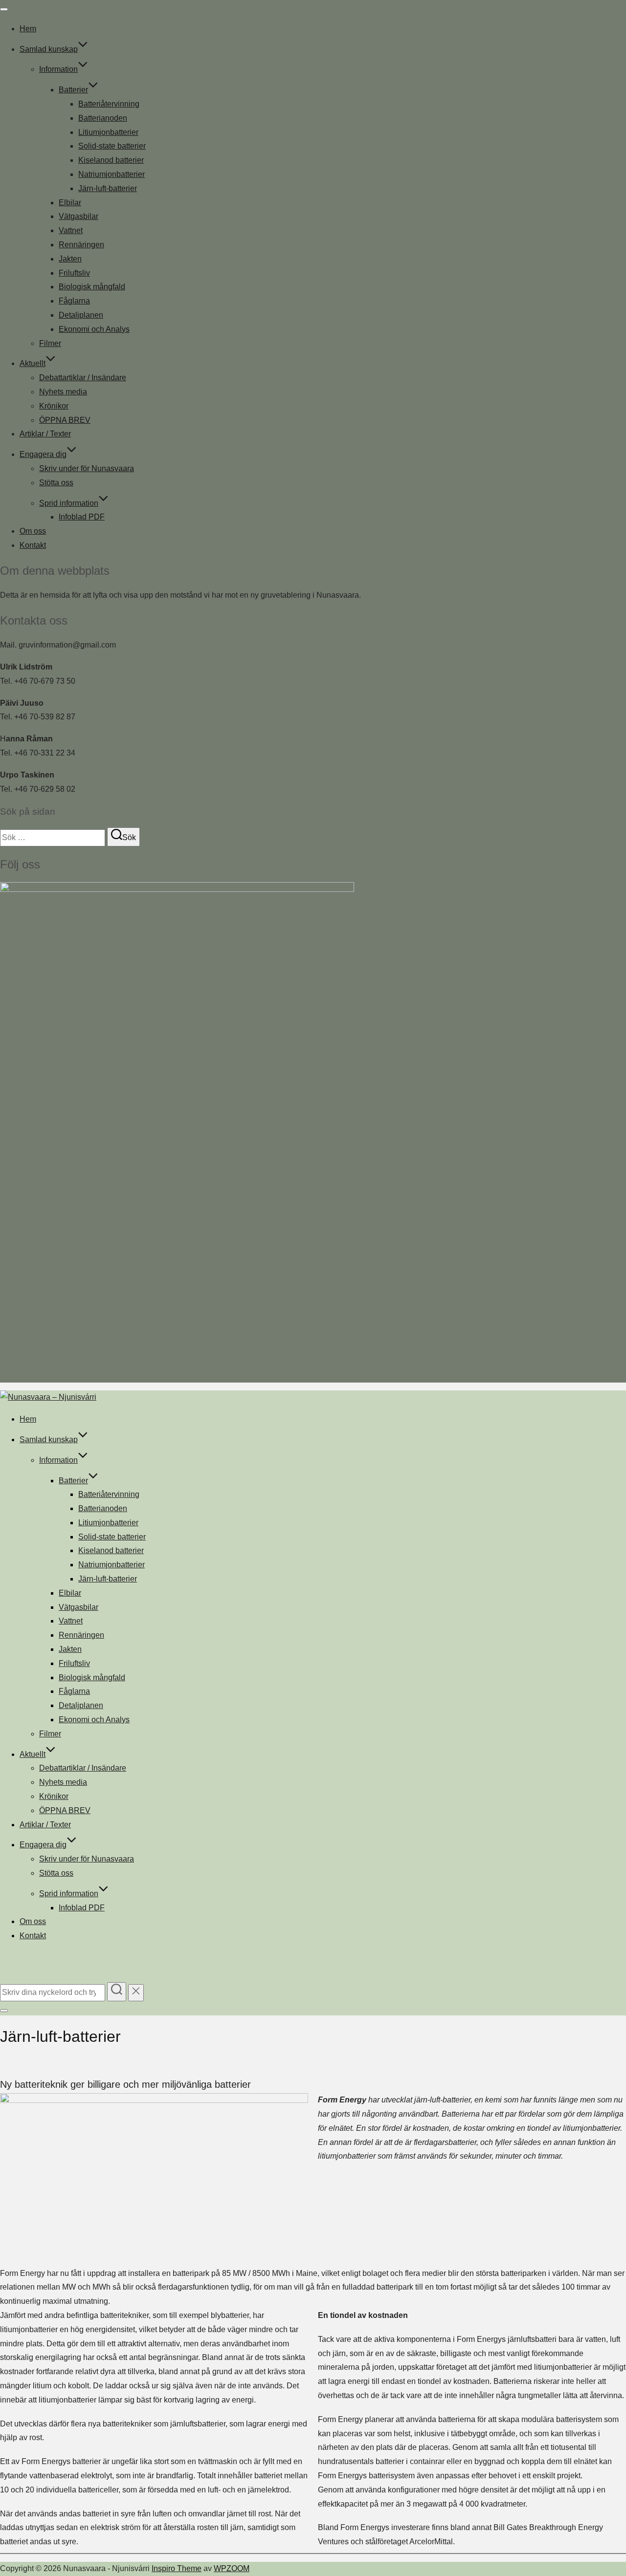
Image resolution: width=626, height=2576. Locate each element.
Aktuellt (33, 363)
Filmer (50, 343)
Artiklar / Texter (45, 434)
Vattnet (71, 230)
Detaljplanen (81, 315)
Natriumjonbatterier (112, 174)
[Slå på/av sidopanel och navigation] (4, 2011)
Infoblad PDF (82, 517)
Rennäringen (81, 245)
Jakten (70, 259)
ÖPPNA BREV (65, 420)
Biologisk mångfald (92, 287)
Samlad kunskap (49, 49)
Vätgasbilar (78, 216)
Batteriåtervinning (109, 104)
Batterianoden (103, 118)
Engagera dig (43, 454)
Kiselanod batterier (111, 160)
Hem (28, 29)
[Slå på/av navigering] (4, 9)
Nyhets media (63, 392)
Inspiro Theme (177, 2568)
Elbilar (70, 203)
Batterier (73, 90)
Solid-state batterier (112, 146)
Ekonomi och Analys (94, 329)
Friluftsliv (74, 273)
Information (58, 69)
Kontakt (33, 545)
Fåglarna (74, 301)
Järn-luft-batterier (108, 188)
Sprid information (69, 503)
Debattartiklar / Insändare (83, 378)
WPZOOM (232, 2568)
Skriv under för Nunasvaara (87, 468)
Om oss (33, 531)
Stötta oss (56, 483)
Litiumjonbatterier (108, 132)
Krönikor (54, 406)
